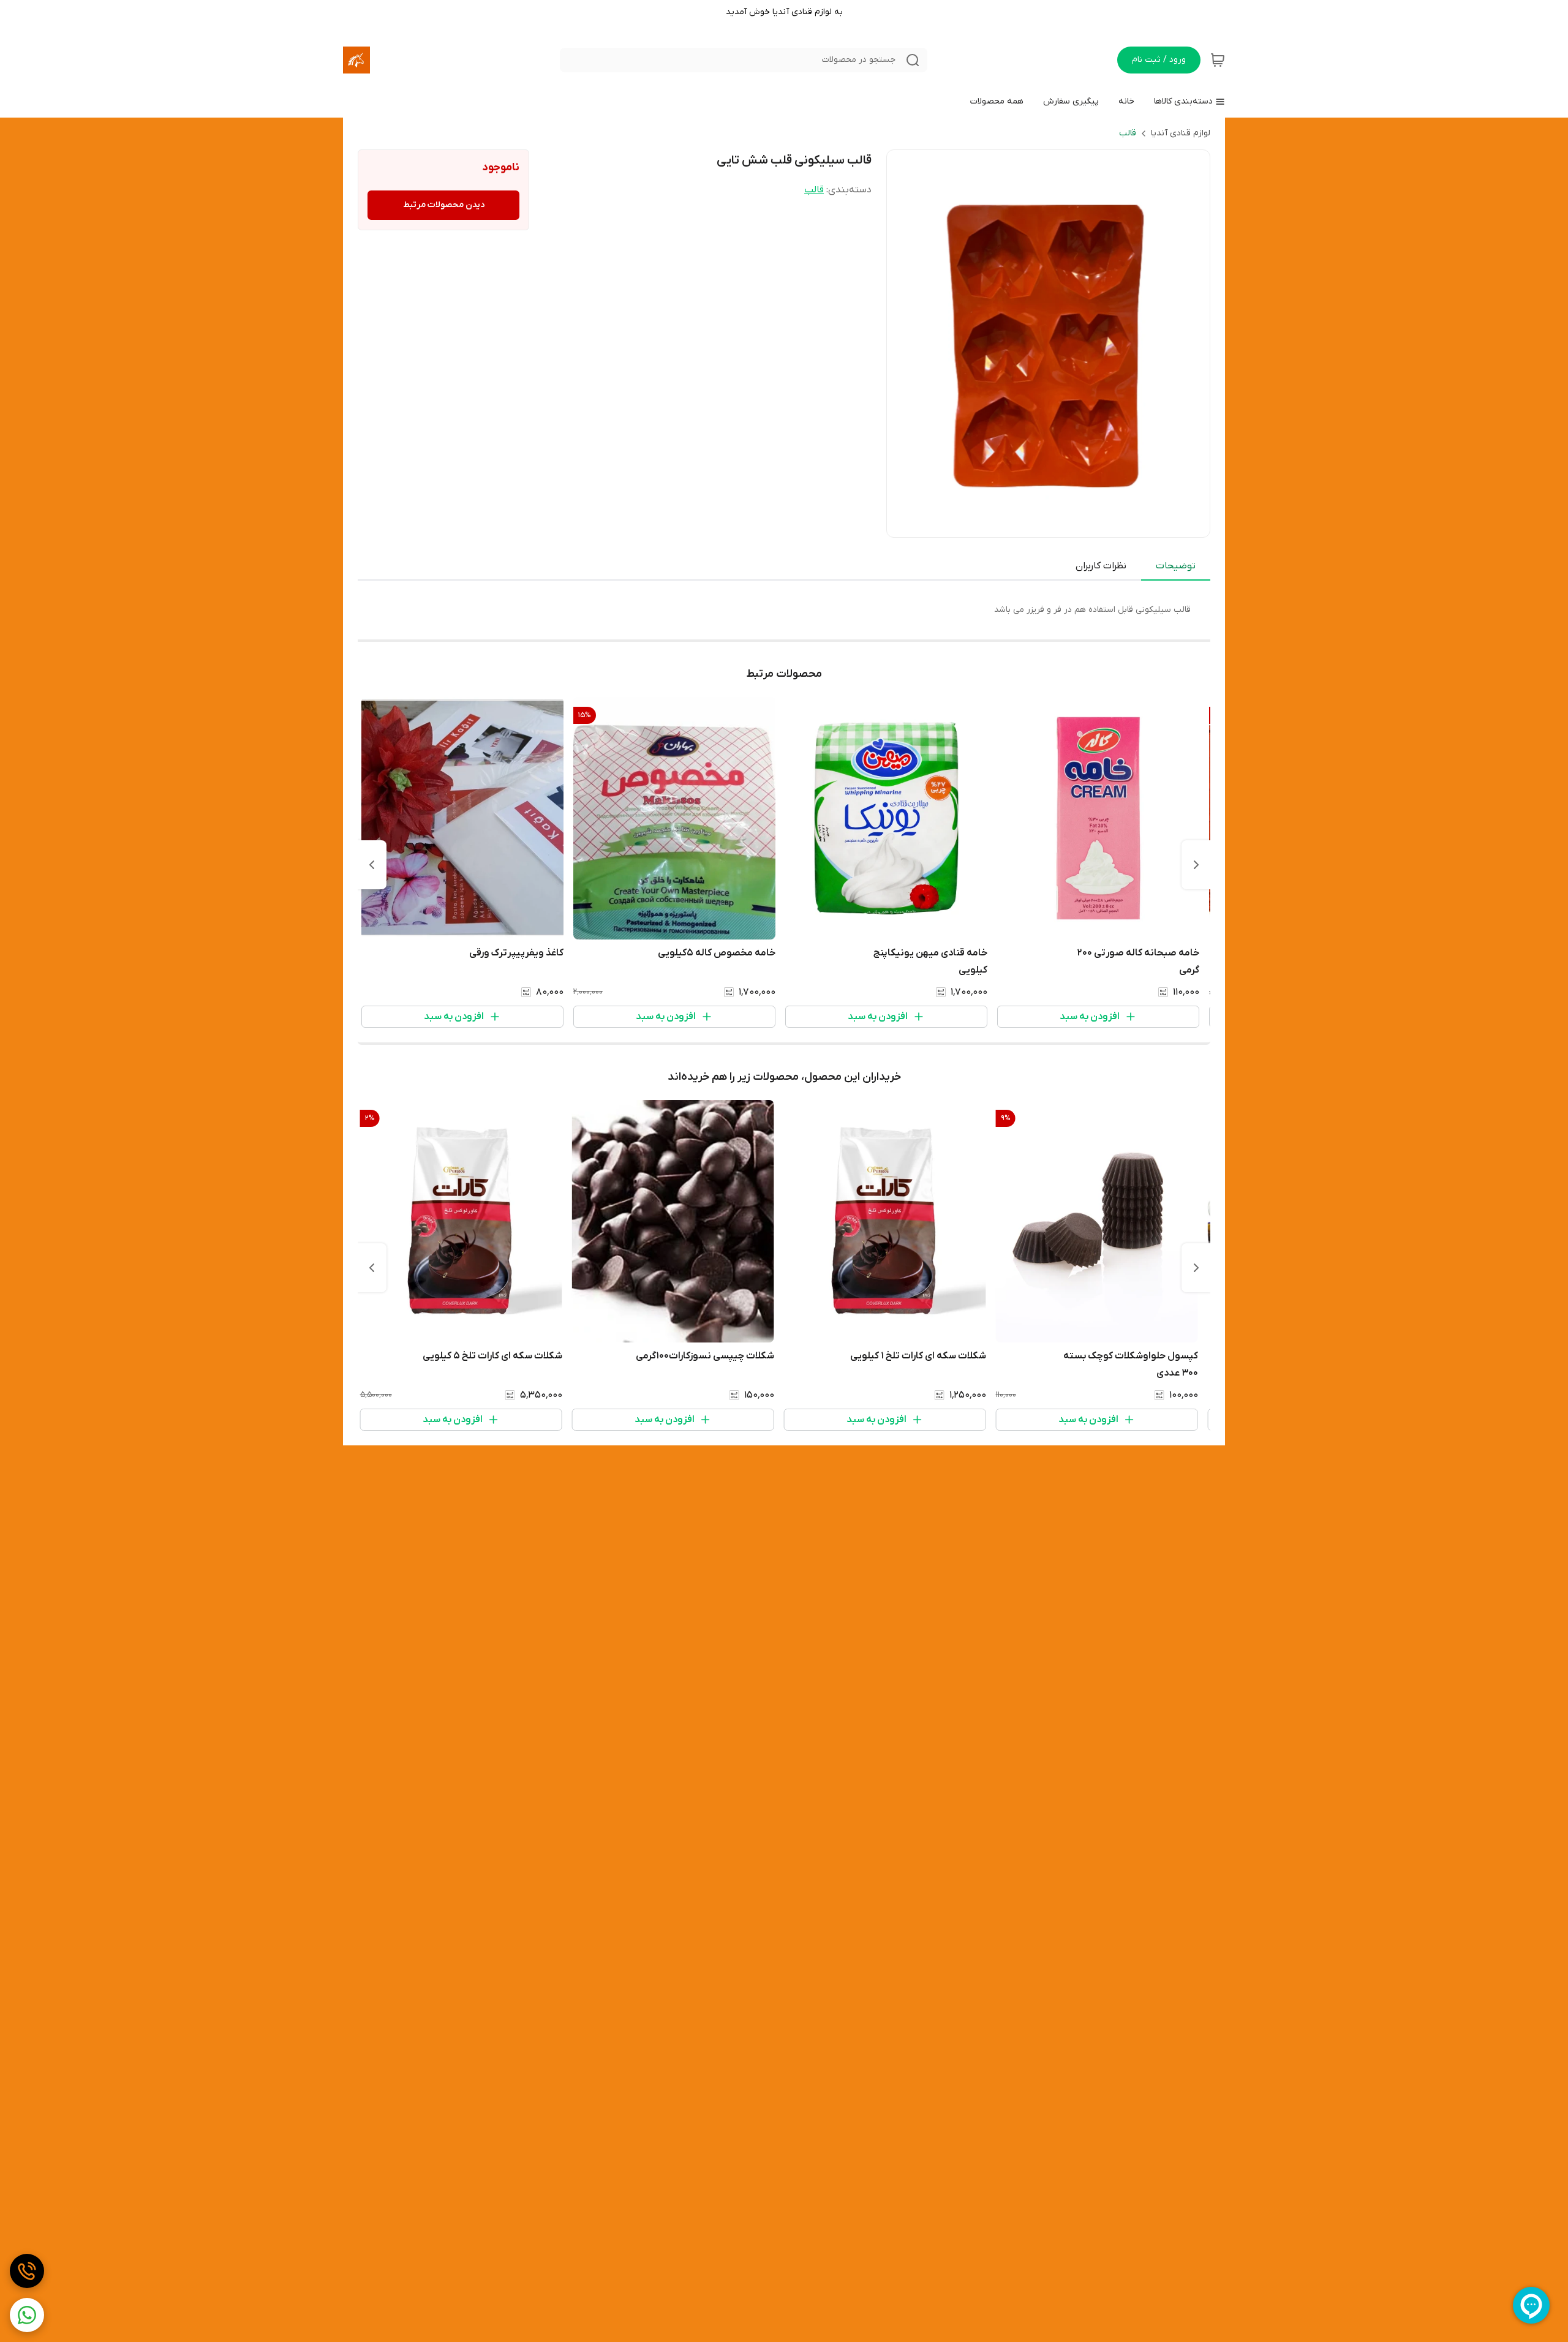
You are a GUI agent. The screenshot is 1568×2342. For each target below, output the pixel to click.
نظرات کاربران (1101, 566)
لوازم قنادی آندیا (1181, 133)
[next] (372, 865)
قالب (1128, 133)
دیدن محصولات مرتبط (444, 205)
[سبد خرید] (1218, 60)
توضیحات (1176, 566)
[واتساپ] (27, 2315)
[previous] (1196, 865)
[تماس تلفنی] (27, 2271)
